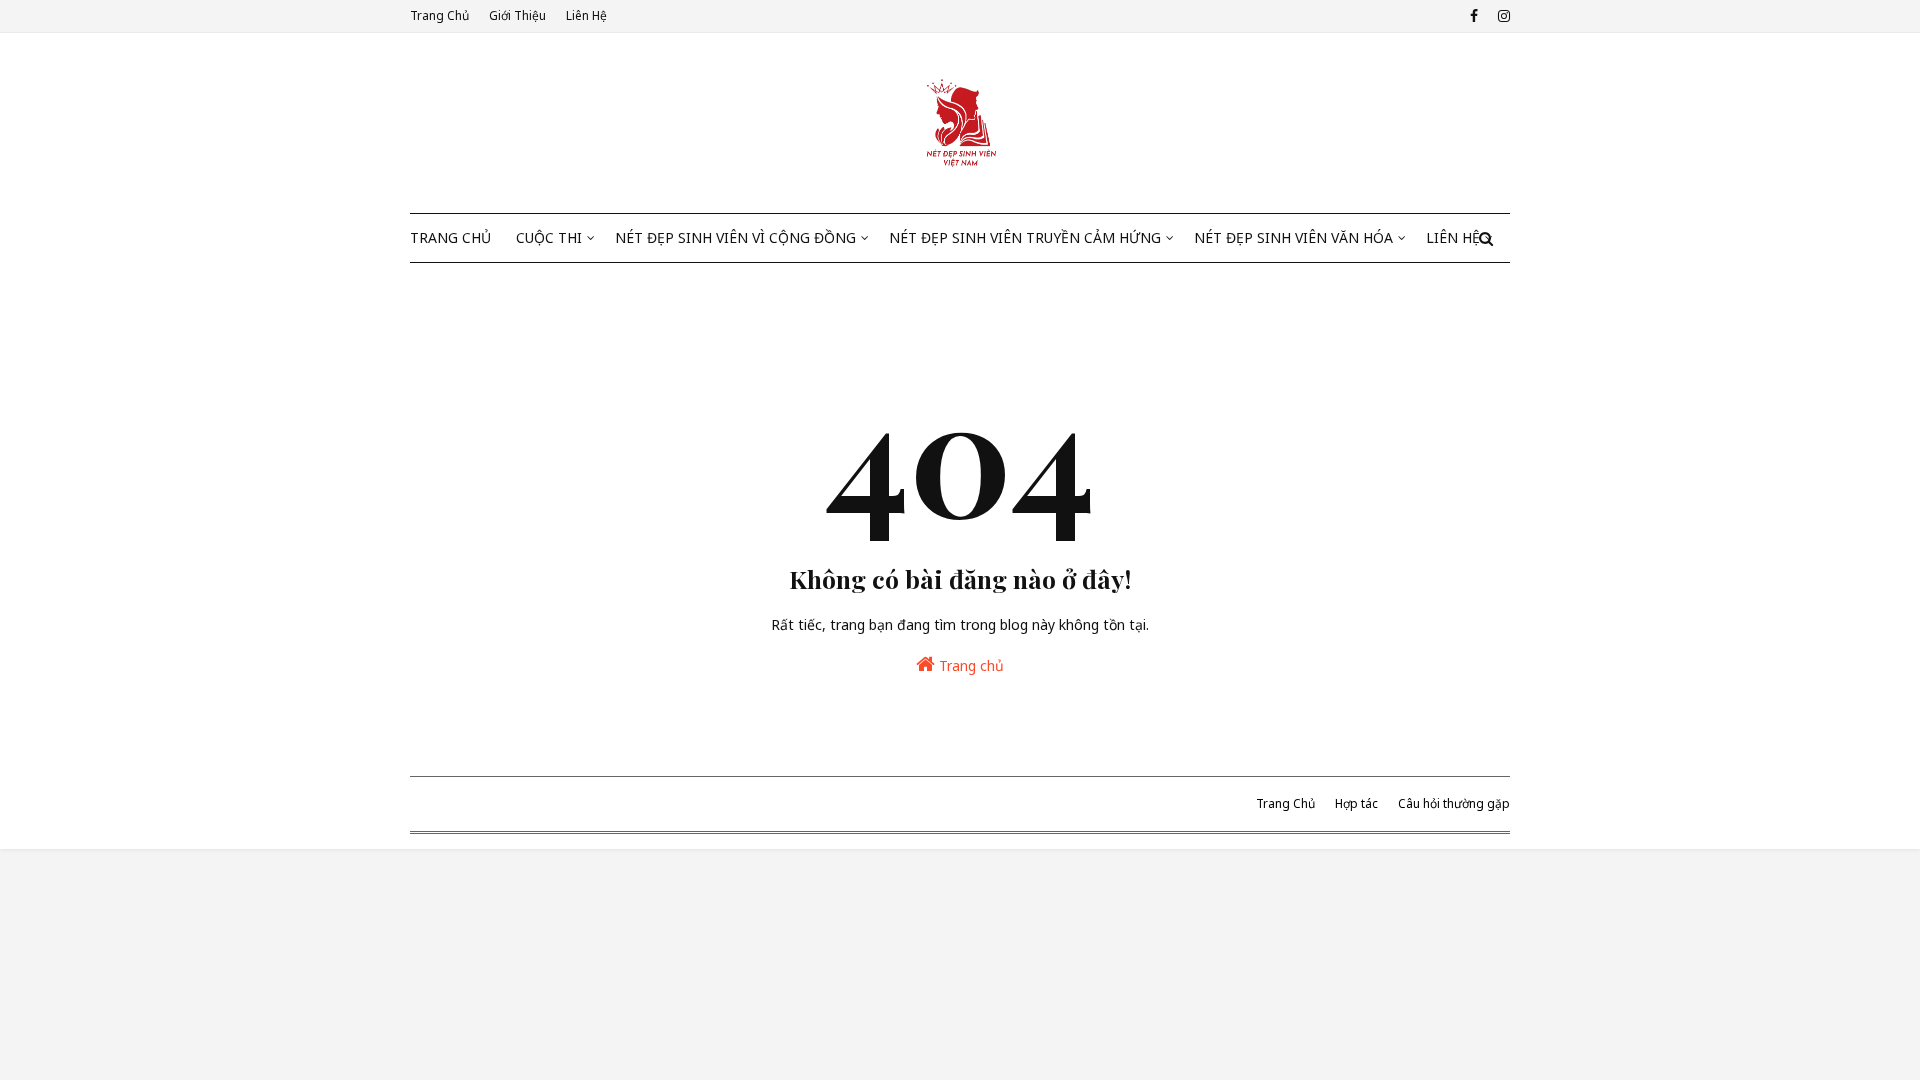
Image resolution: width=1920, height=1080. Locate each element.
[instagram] (1501, 16)
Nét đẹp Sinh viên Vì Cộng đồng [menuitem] (735, 237)
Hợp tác (1356, 803)
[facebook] (1474, 16)
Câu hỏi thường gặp (1454, 803)
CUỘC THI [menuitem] (549, 237)
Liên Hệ (586, 15)
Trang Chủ (439, 15)
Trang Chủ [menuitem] (450, 237)
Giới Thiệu (517, 15)
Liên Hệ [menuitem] (1453, 237)
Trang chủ (969, 665)
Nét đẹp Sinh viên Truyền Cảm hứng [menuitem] (1025, 237)
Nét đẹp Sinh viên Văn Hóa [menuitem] (1293, 237)
